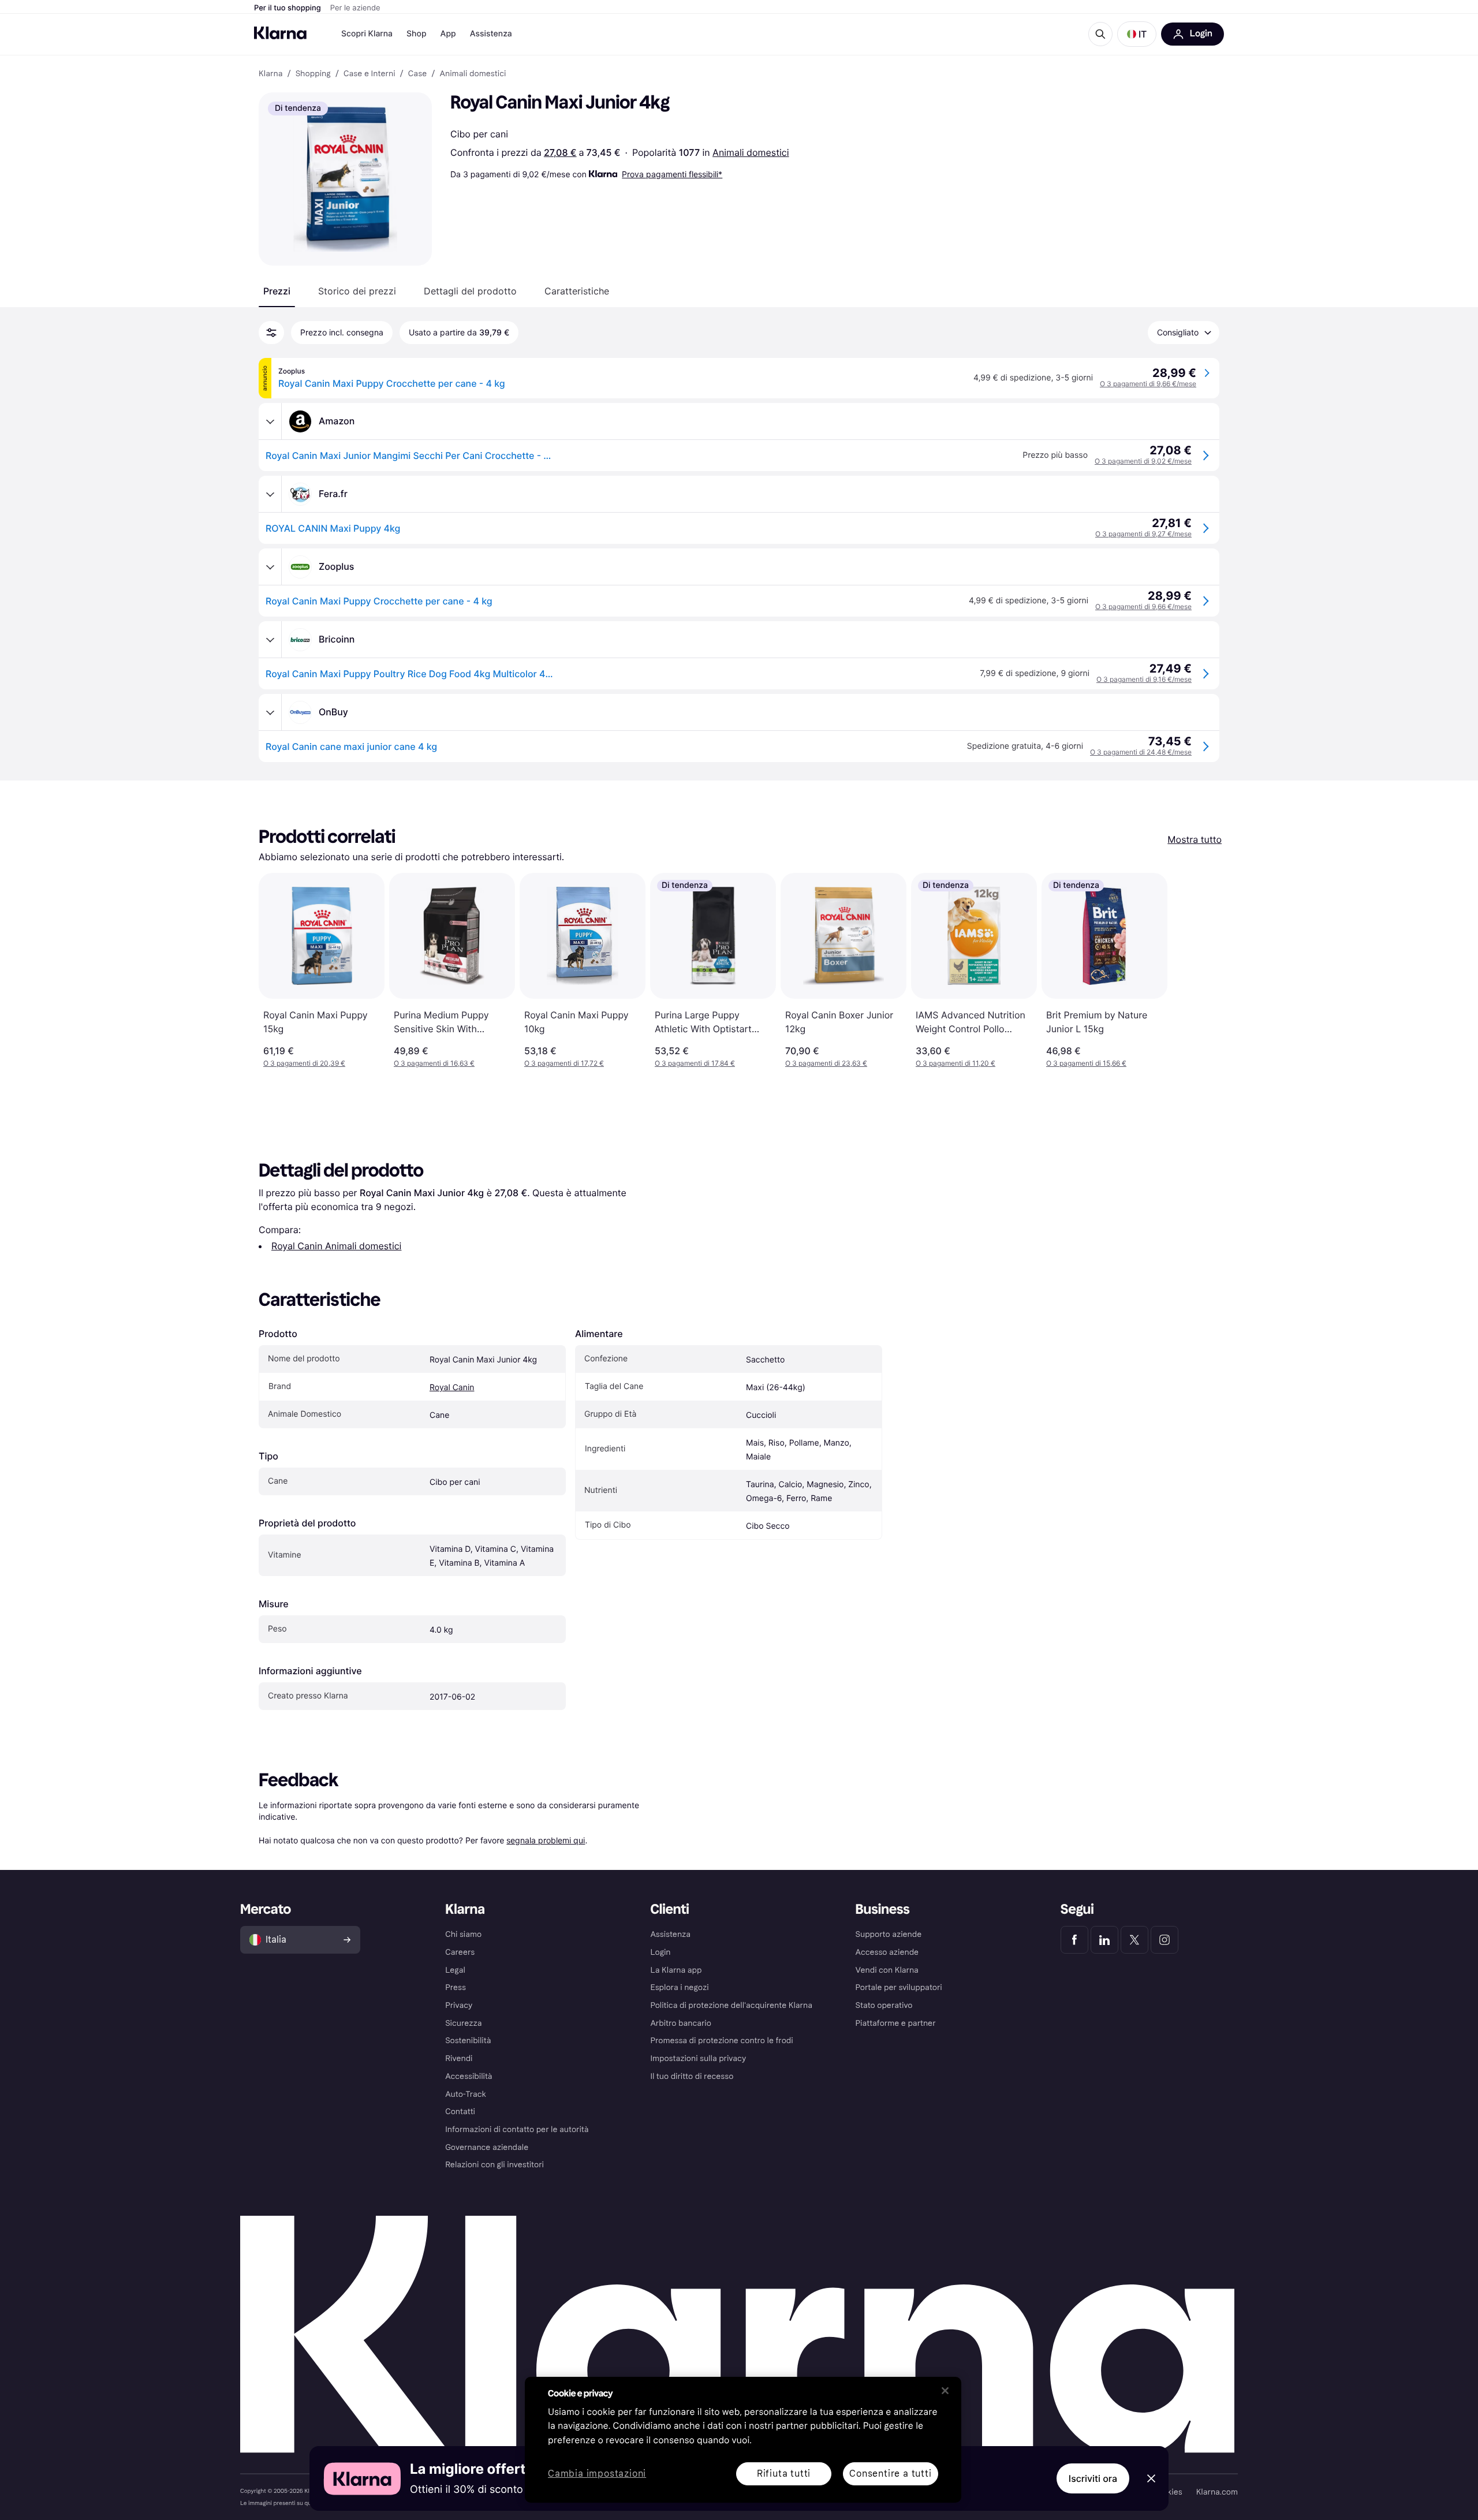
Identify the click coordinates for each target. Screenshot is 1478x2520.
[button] (1137, 34)
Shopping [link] (313, 74)
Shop (417, 34)
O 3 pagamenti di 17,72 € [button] (564, 1063)
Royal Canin (452, 1388)
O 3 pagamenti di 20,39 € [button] (304, 1063)
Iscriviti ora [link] (1093, 2478)
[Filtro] (271, 333)
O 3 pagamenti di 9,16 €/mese (1144, 679)
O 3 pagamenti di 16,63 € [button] (434, 1063)
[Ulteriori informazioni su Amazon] (270, 421)
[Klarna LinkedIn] (1104, 1940)
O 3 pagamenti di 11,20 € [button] (956, 1063)
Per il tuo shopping (288, 8)
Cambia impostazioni (597, 2474)
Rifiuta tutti (784, 2474)
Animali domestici (751, 152)
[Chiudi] (945, 2391)
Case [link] (417, 74)
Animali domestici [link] (473, 74)
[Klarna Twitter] (1134, 1940)
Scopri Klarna (367, 34)
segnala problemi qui (546, 1840)
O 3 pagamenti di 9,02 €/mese (1143, 461)
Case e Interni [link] (369, 74)
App (448, 34)
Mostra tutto (1195, 839)
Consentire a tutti (890, 2474)
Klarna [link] (270, 74)
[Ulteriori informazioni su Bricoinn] (270, 640)
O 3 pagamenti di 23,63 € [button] (826, 1063)
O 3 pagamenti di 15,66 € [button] (1086, 1063)
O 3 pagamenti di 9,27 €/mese (1143, 534)
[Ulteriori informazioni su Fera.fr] (270, 494)
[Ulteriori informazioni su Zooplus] (270, 567)
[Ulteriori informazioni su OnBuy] (270, 712)
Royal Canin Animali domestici (336, 1246)
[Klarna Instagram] (1165, 1940)
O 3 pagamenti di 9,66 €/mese (1148, 384)
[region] (743, 2440)
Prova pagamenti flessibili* (672, 174)
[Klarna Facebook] (1074, 1940)
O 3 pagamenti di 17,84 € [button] (695, 1063)
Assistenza (491, 34)
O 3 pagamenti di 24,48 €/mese (1141, 752)
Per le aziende (355, 8)
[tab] (277, 291)
